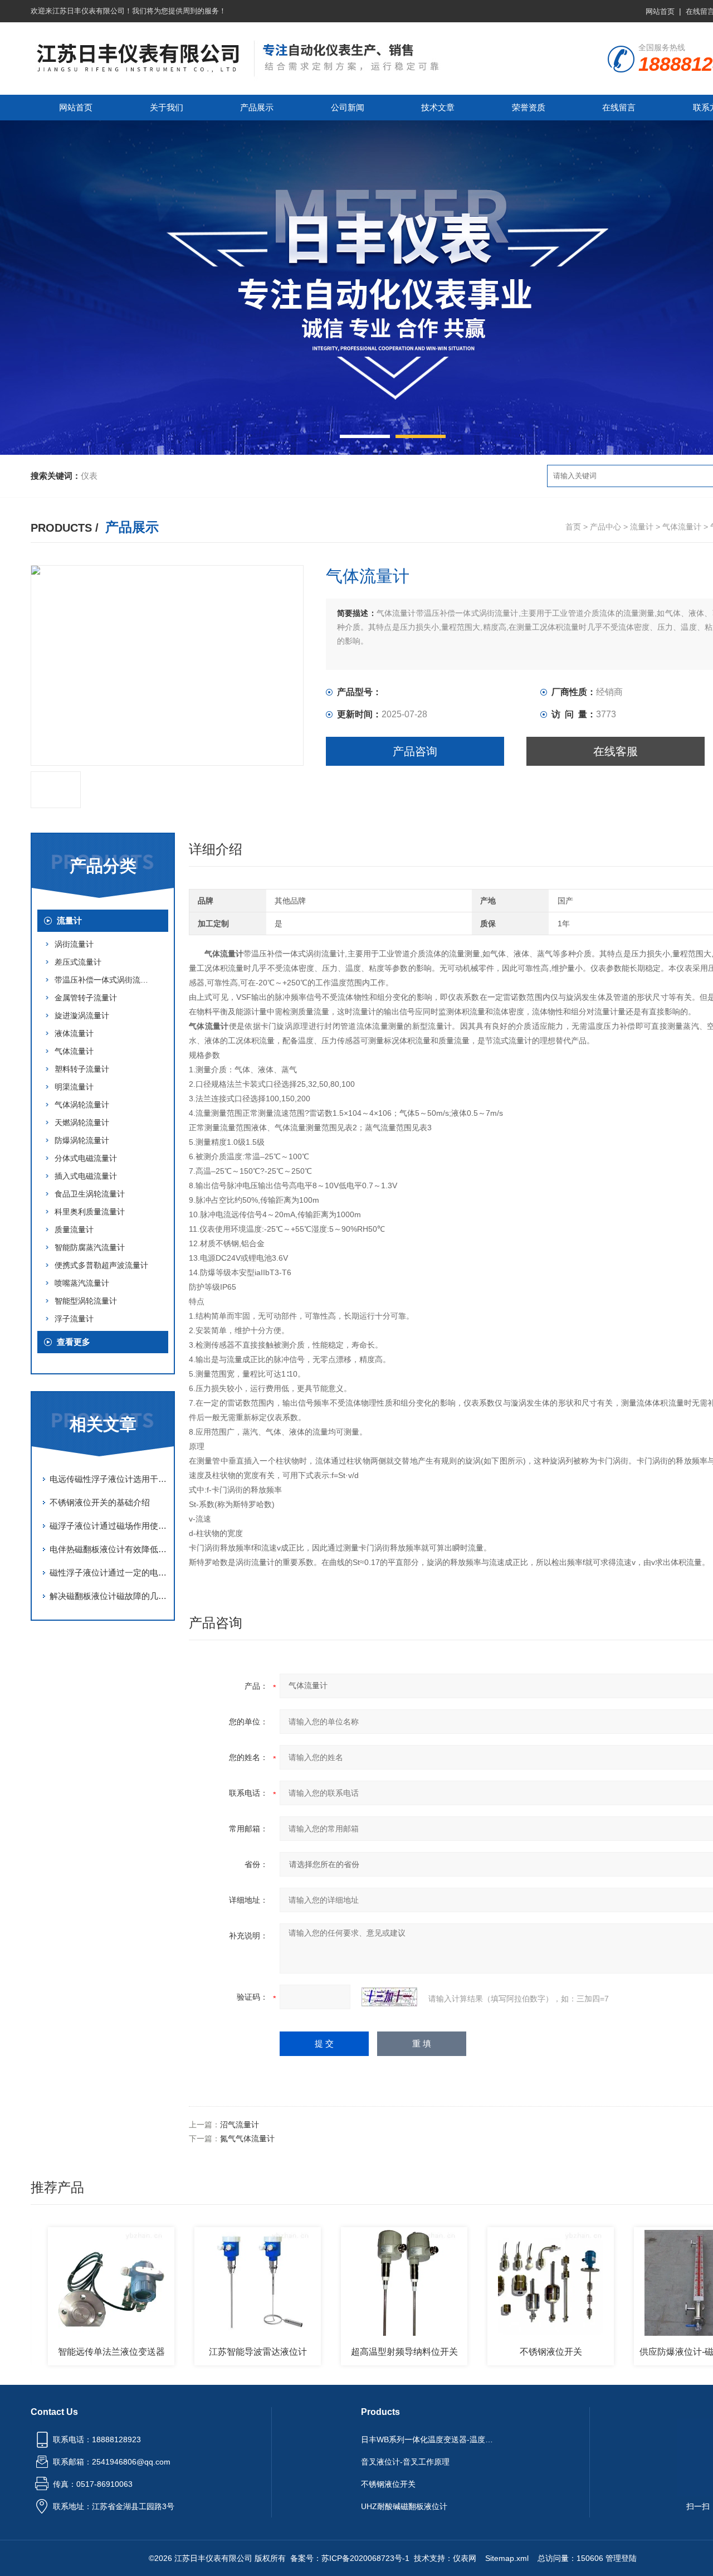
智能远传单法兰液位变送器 (69, 2352)
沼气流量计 (240, 2125)
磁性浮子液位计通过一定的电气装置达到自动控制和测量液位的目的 (109, 1573)
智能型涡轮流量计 (86, 1301)
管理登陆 (621, 2558)
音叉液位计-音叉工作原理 (405, 2462)
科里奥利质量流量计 (90, 1212)
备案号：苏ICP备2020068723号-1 (350, 2558)
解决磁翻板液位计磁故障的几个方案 (109, 1596)
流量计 (642, 527)
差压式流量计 (78, 962)
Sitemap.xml (507, 2558)
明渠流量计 (74, 1087)
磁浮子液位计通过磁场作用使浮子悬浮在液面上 (109, 1526)
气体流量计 (682, 527)
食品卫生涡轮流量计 (90, 1194)
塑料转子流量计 (82, 1069)
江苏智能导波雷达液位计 (215, 2352)
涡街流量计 (74, 944)
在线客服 (616, 751)
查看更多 (74, 1342)
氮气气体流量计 (247, 2138)
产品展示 (257, 107)
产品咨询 (415, 751)
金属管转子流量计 (86, 998)
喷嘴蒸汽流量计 (82, 1283)
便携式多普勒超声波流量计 (101, 1265)
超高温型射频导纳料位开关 (362, 2352)
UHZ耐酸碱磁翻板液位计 (404, 2506)
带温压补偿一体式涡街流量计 (105, 980)
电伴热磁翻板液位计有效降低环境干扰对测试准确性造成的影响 (109, 1549)
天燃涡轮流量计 (82, 1122)
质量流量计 (74, 1229)
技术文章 (438, 107)
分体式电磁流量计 (86, 1158)
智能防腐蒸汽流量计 (90, 1247)
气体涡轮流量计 (82, 1105)
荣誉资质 (529, 107)
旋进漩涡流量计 (82, 1015)
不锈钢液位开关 (508, 2352)
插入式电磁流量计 (86, 1176)
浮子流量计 (74, 1319)
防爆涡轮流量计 (82, 1140)
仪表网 (465, 2558)
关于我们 (167, 107)
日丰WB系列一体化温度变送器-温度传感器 (431, 2439)
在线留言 (619, 107)
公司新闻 (348, 107)
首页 (573, 527)
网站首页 (660, 11)
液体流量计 (74, 1033)
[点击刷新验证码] (389, 1997)
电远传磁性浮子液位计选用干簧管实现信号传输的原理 (109, 1479)
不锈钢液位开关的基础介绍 (100, 1502)
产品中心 (605, 527)
